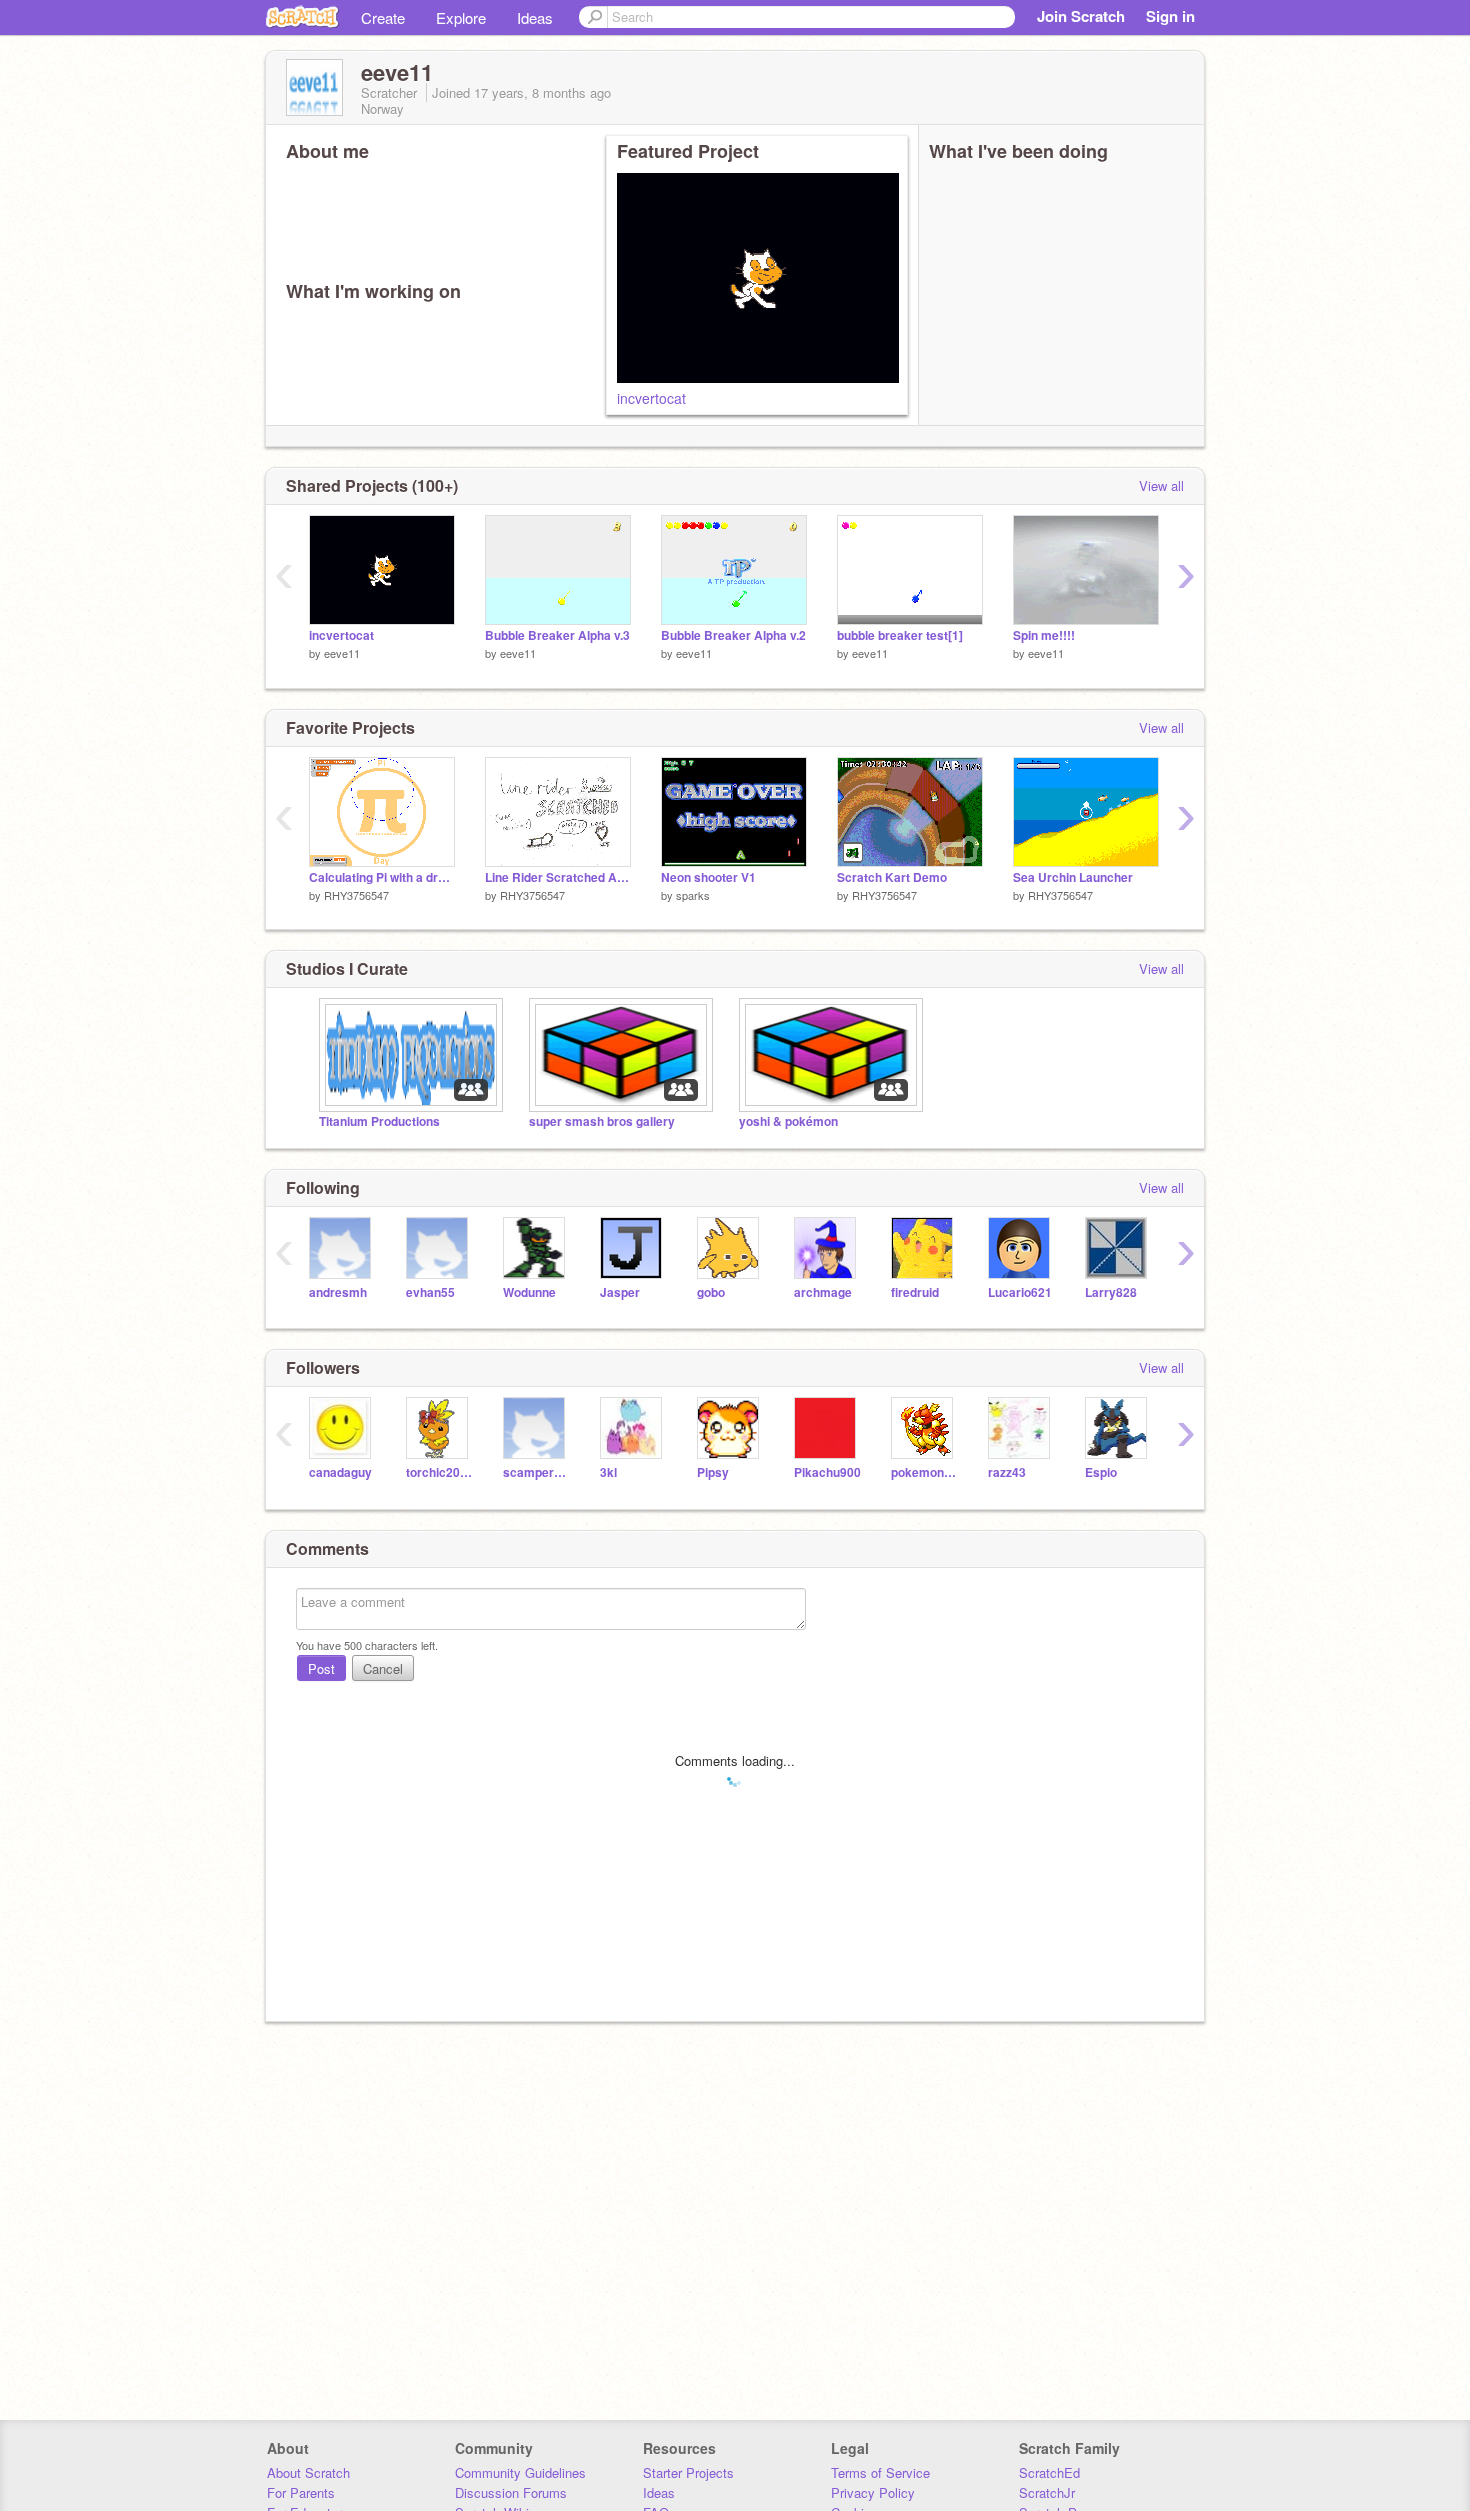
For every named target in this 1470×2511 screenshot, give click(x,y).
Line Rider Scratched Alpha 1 (558, 877)
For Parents (301, 2492)
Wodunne (529, 1292)
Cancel (383, 1668)
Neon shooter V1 (708, 877)
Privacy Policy (873, 2492)
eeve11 (342, 653)
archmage (823, 1292)
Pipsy (713, 1472)
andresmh (338, 1292)
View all (1161, 485)
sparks (693, 895)
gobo (711, 1292)
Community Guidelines (520, 2472)
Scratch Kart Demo (892, 877)
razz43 (1007, 1472)
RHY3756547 (356, 895)
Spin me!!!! (1044, 635)
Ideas (535, 17)
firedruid (915, 1292)
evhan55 (430, 1292)
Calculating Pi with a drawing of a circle (382, 877)
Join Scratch (1081, 16)
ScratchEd (1049, 2472)
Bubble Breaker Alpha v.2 (733, 635)
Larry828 (1111, 1292)
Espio (1101, 1472)
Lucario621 (1020, 1292)
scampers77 (536, 1472)
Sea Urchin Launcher (1073, 877)
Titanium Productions (379, 1121)
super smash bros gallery (602, 1121)
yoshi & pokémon (788, 1121)
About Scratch (308, 2472)
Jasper (620, 1292)
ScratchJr (1047, 2492)
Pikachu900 (827, 1472)
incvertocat (651, 398)
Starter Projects (688, 2472)
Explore (461, 17)
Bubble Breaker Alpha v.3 (557, 635)
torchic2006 (439, 1472)
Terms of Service (880, 2472)
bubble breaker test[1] (900, 635)
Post (321, 1668)
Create (383, 17)
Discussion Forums (511, 2492)
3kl (608, 1472)
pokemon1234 (924, 1472)
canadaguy (340, 1472)
